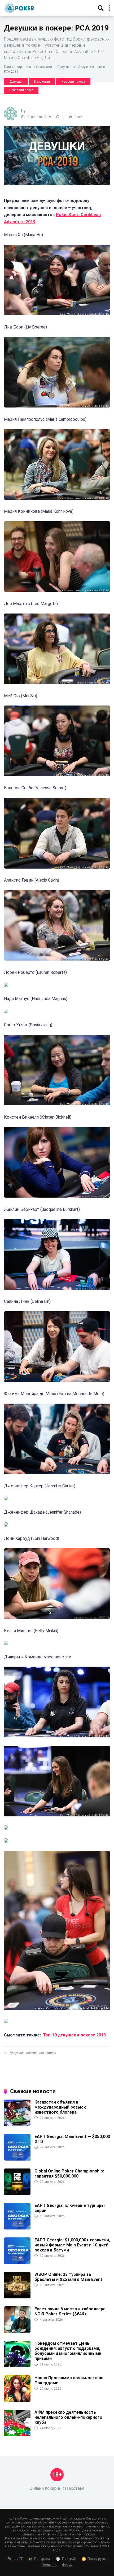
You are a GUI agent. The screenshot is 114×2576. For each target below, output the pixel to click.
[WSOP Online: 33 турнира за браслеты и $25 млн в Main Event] (17, 2297)
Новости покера (73, 82)
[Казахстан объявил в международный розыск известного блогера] (17, 2125)
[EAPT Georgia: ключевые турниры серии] (17, 2228)
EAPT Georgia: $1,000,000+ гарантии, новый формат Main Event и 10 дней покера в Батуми (72, 2245)
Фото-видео (47, 2053)
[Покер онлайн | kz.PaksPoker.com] (19, 7)
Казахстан (44, 67)
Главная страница (17, 67)
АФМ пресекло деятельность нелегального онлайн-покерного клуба (68, 2417)
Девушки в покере (23, 2053)
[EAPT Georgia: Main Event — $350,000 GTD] (17, 2159)
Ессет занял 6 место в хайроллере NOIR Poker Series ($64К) (70, 2311)
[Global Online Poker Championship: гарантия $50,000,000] (17, 2194)
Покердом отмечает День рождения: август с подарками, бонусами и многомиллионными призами (68, 2351)
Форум (67, 2565)
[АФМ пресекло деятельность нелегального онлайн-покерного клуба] (17, 2435)
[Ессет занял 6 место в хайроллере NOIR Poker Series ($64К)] (17, 2331)
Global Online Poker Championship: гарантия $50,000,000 (69, 2174)
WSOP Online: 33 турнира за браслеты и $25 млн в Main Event (68, 2277)
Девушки (64, 67)
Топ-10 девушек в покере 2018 (74, 2035)
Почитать (49, 2565)
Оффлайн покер (21, 90)
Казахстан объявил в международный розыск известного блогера (60, 2107)
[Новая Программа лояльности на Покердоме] (17, 2400)
